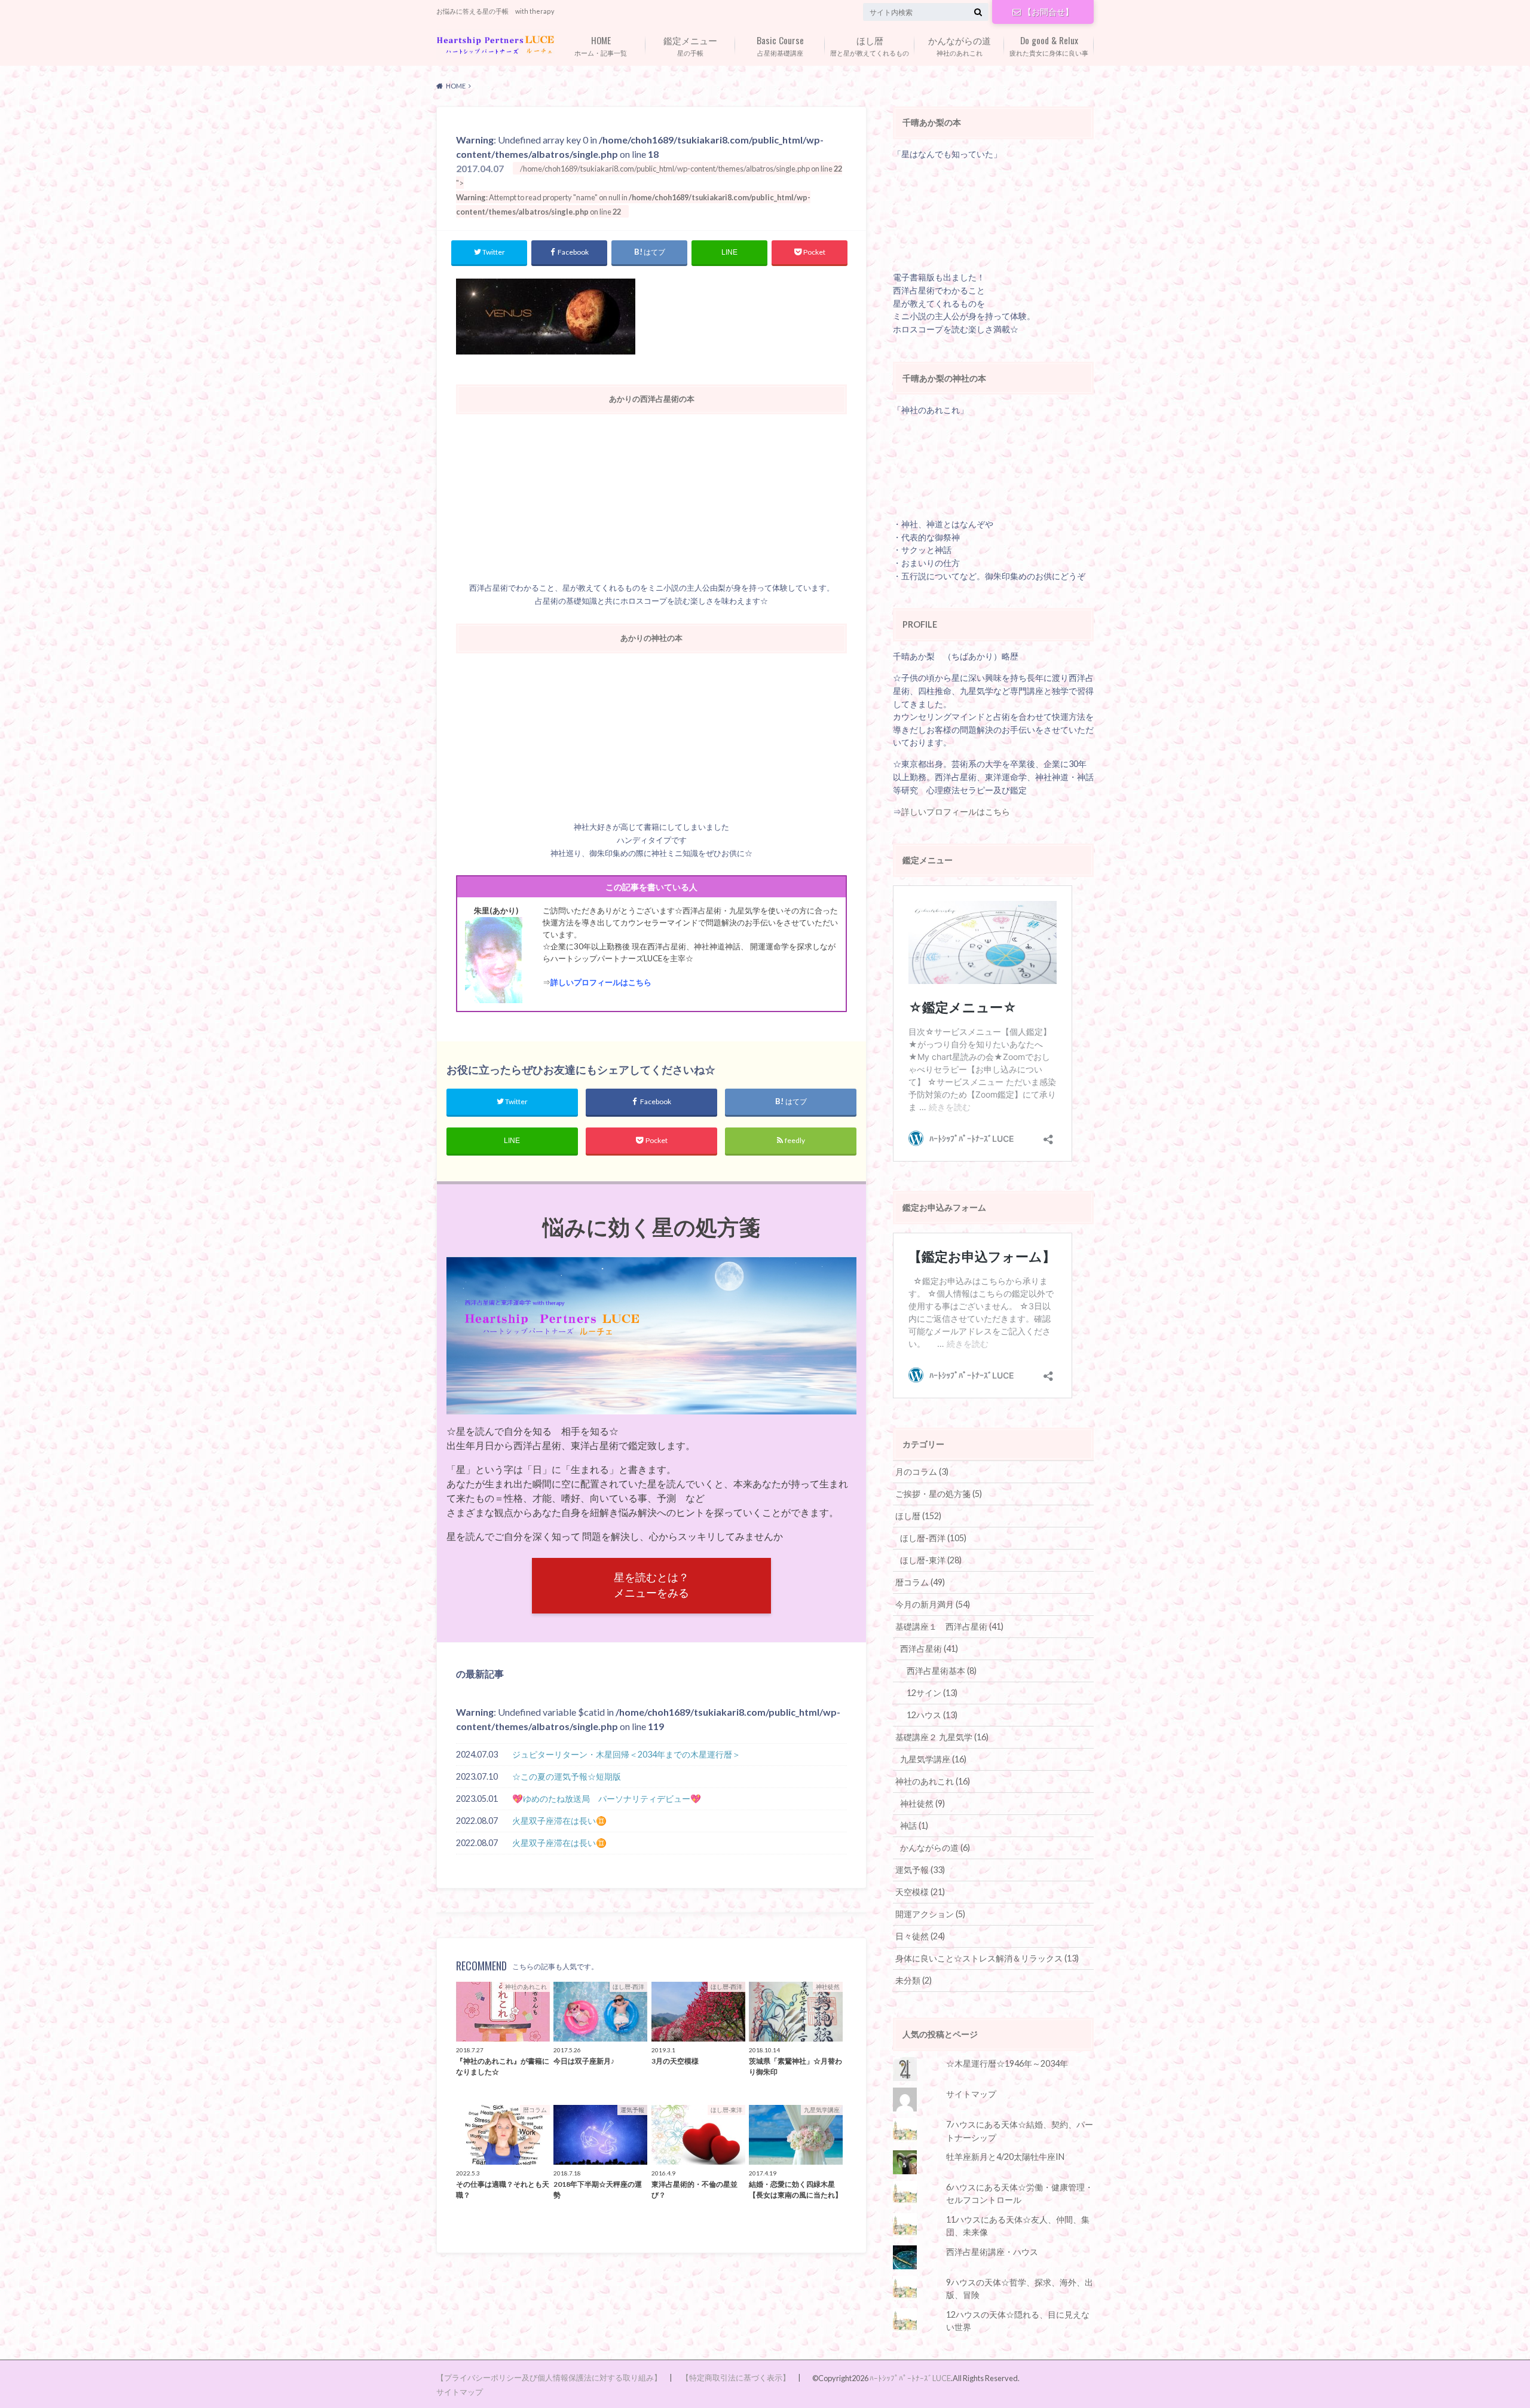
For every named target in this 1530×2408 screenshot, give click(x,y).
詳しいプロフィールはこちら (601, 982)
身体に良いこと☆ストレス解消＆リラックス (987, 1958)
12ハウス (932, 1715)
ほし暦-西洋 (933, 1538)
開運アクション (930, 1914)
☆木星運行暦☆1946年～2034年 (1007, 2063)
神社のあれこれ (960, 45)
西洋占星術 (929, 1648)
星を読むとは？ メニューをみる (651, 1585)
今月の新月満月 (933, 1604)
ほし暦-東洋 (931, 1560)
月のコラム (922, 1472)
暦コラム (920, 1582)
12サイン (932, 1693)
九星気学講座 (933, 1759)
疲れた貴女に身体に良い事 (1049, 45)
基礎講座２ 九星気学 (942, 1737)
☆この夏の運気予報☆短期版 (567, 1776)
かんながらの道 (935, 1848)
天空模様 (920, 1892)
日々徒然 (920, 1936)
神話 (914, 1825)
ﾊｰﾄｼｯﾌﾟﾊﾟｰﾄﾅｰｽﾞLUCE (910, 2378)
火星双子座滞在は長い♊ (559, 1821)
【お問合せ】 (1048, 12)
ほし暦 (918, 1516)
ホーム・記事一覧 (601, 45)
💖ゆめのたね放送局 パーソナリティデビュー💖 (607, 1799)
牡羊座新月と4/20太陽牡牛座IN (1005, 2157)
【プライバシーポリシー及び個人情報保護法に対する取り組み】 (549, 2378)
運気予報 (920, 1870)
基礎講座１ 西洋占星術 (949, 1626)
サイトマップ (971, 2094)
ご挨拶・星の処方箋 (939, 1494)
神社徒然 (922, 1803)
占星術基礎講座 (780, 45)
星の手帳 (690, 45)
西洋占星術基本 (942, 1671)
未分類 (914, 1980)
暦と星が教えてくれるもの (870, 45)
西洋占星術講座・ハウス (992, 2252)
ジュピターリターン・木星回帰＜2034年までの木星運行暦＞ (626, 1754)
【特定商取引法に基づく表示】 (736, 2378)
